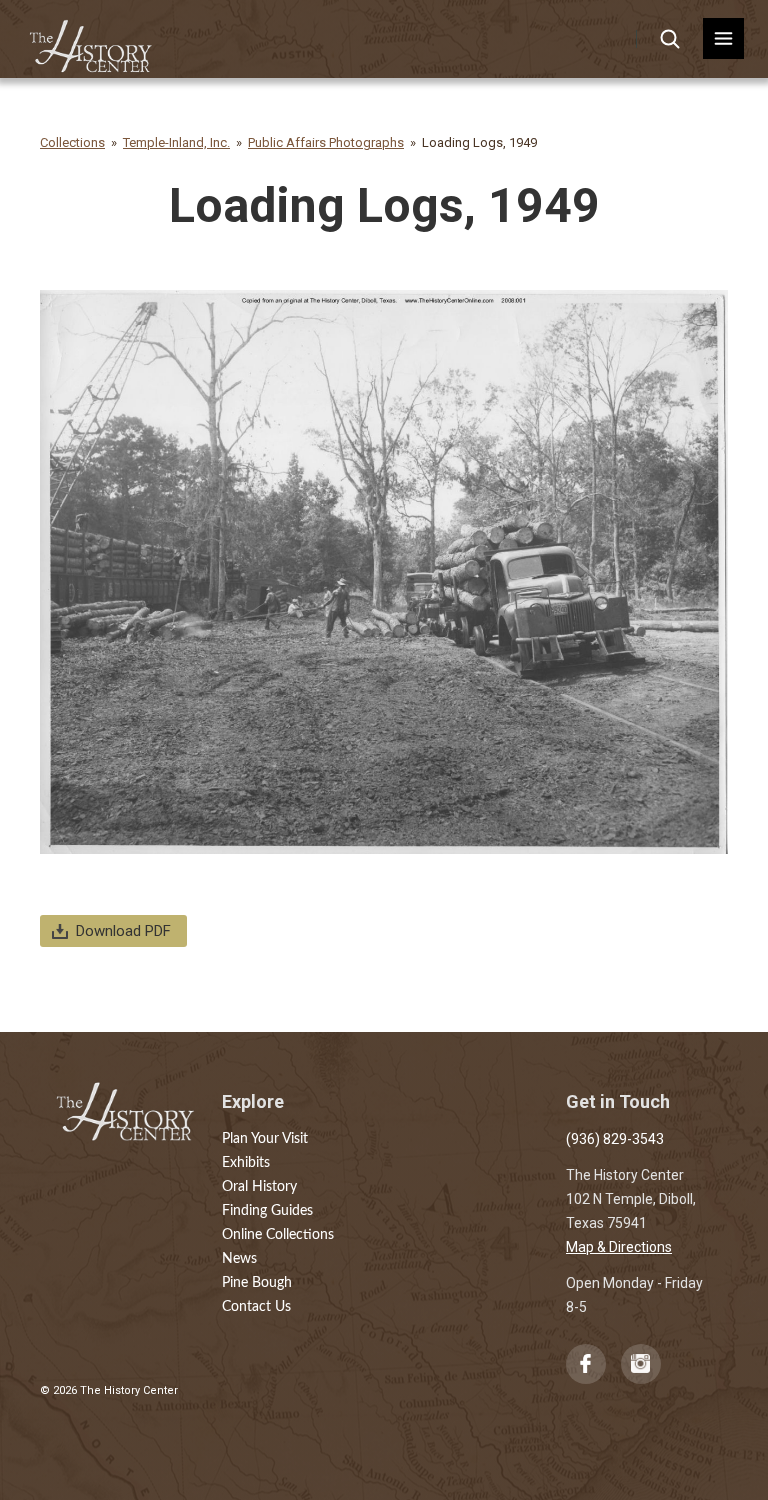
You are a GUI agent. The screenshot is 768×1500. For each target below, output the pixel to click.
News (239, 1259)
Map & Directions (619, 1247)
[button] (723, 38)
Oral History (259, 1187)
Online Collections (278, 1235)
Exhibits (246, 1163)
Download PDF (123, 931)
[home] (91, 39)
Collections (72, 142)
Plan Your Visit (265, 1139)
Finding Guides (267, 1211)
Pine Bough (257, 1283)
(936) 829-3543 (615, 1139)
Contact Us (256, 1307)
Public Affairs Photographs (326, 142)
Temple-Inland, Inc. (176, 142)
